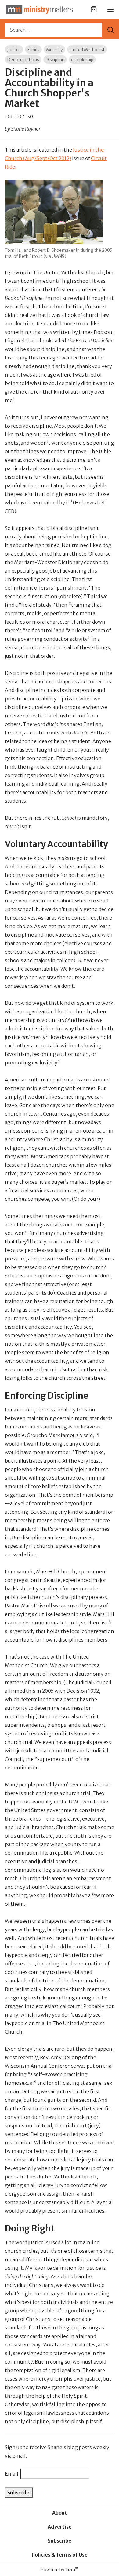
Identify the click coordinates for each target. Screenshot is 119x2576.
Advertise (60, 2527)
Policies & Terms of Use (60, 2555)
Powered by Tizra (60, 2569)
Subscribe (60, 2541)
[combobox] (53, 30)
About (60, 2513)
